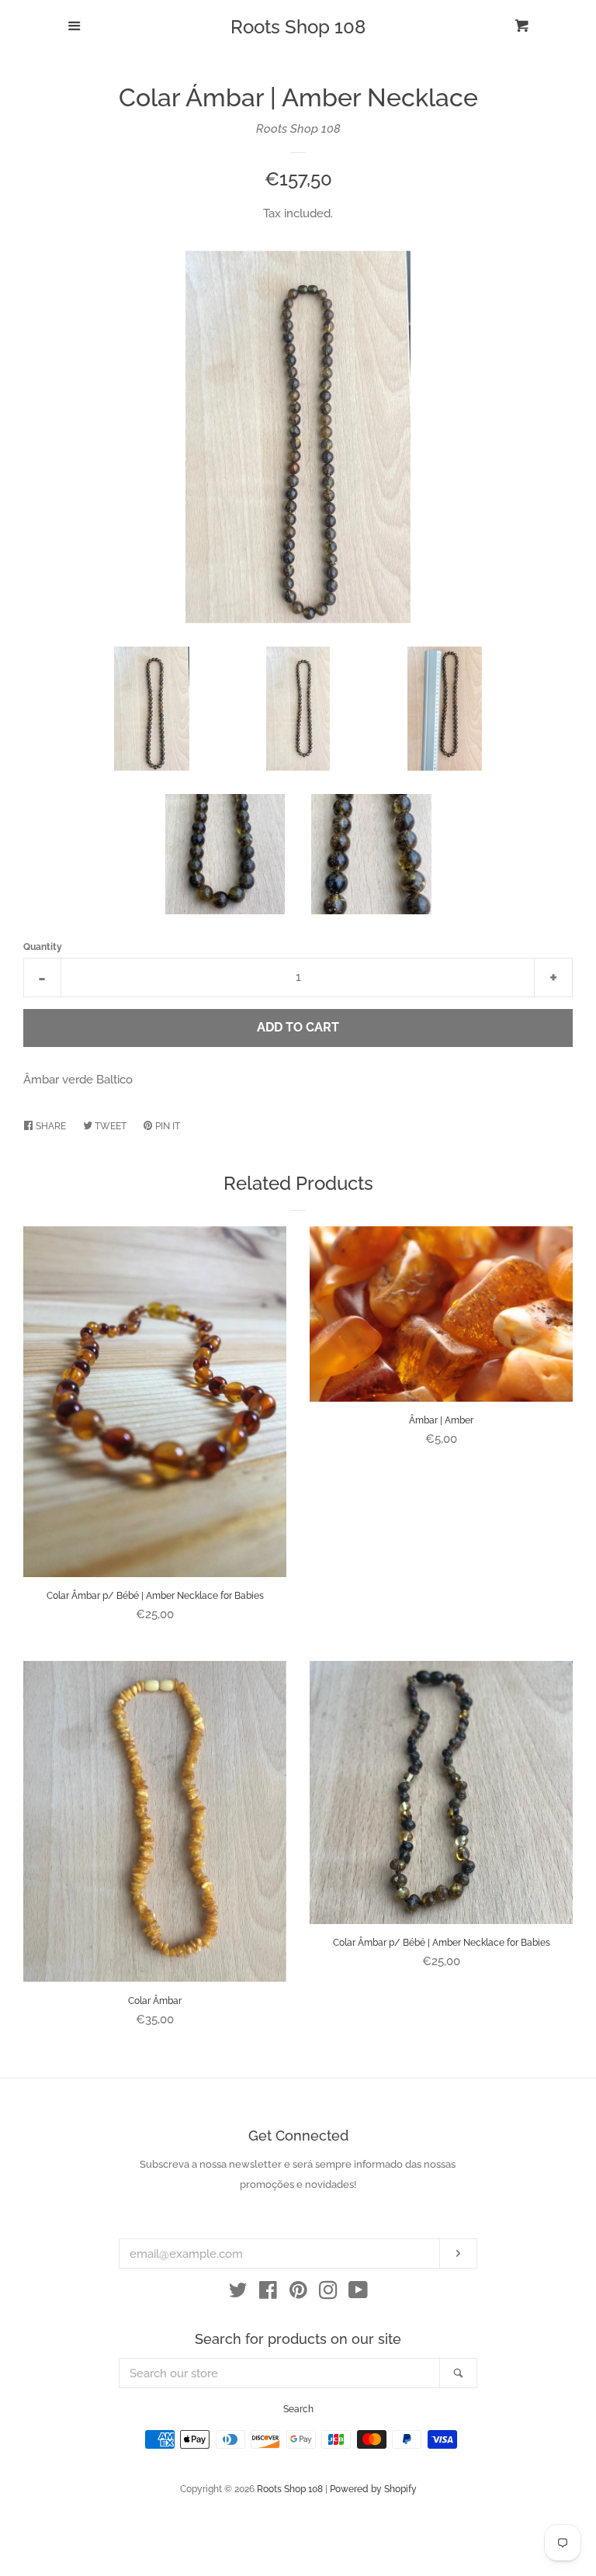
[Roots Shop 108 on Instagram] (328, 2293)
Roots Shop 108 (298, 27)
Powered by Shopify (373, 2489)
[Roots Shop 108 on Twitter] (238, 2293)
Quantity (43, 947)
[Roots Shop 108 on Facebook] (268, 2293)
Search (298, 2409)
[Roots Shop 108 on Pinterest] (298, 2293)
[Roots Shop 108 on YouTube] (358, 2293)
